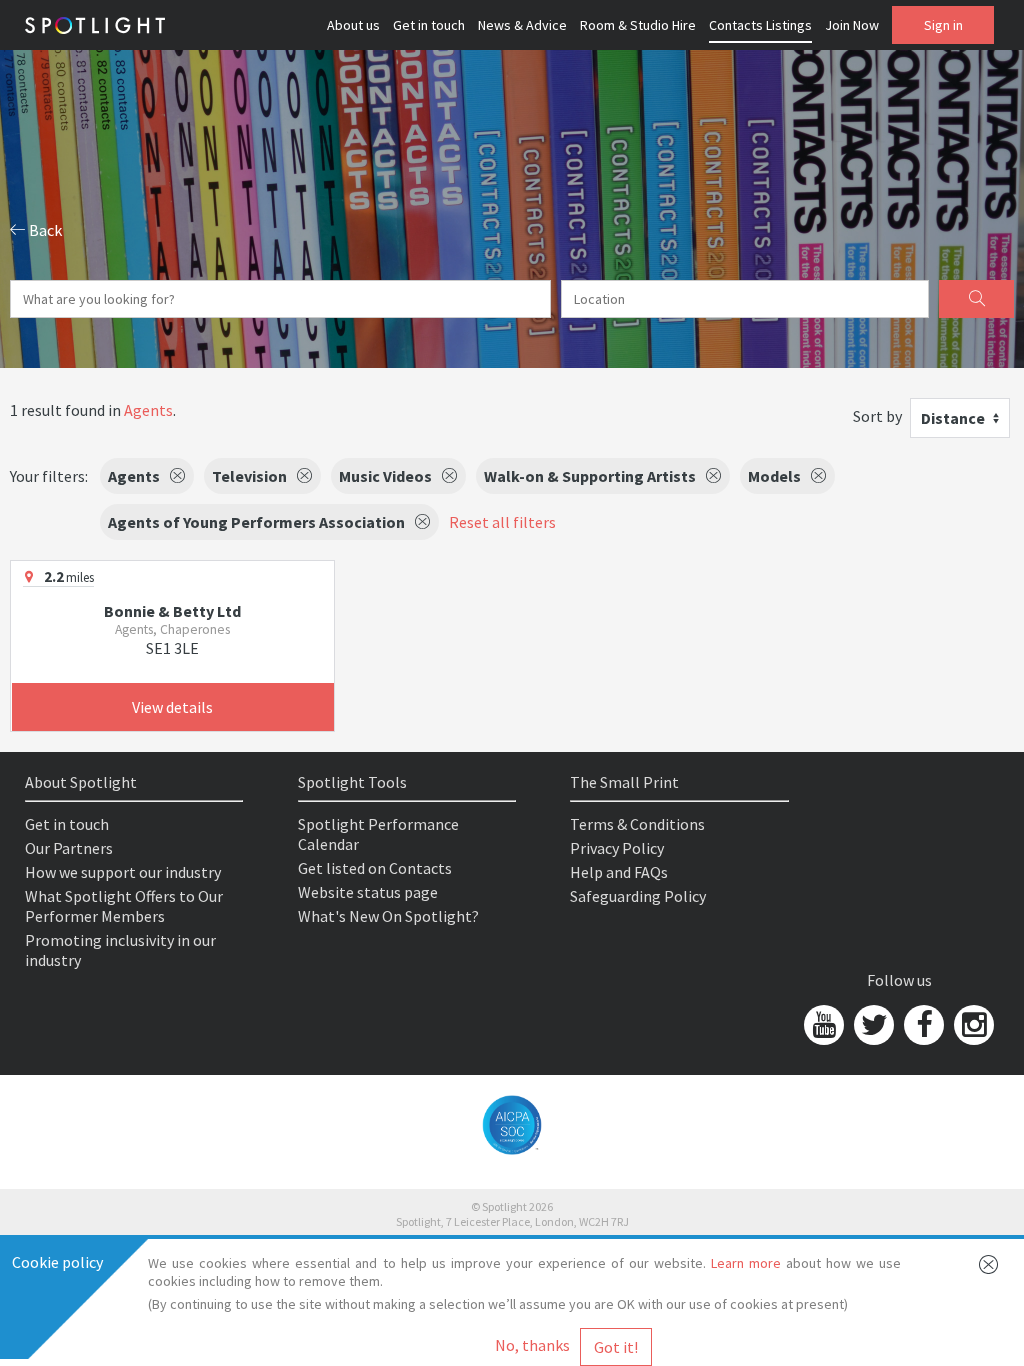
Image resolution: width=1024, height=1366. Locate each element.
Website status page (368, 892)
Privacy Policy (617, 848)
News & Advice (522, 25)
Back (44, 230)
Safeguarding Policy (638, 896)
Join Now (852, 25)
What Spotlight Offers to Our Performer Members (124, 906)
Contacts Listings (760, 25)
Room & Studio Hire (638, 25)
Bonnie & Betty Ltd (172, 611)
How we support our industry (123, 872)
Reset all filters (502, 522)
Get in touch (429, 25)
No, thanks (532, 1345)
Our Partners (69, 848)
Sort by (877, 416)
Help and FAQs (619, 872)
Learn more (746, 1263)
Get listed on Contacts (375, 868)
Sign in (943, 25)
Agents (148, 410)
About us (353, 25)
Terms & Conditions (637, 824)
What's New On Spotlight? (388, 916)
